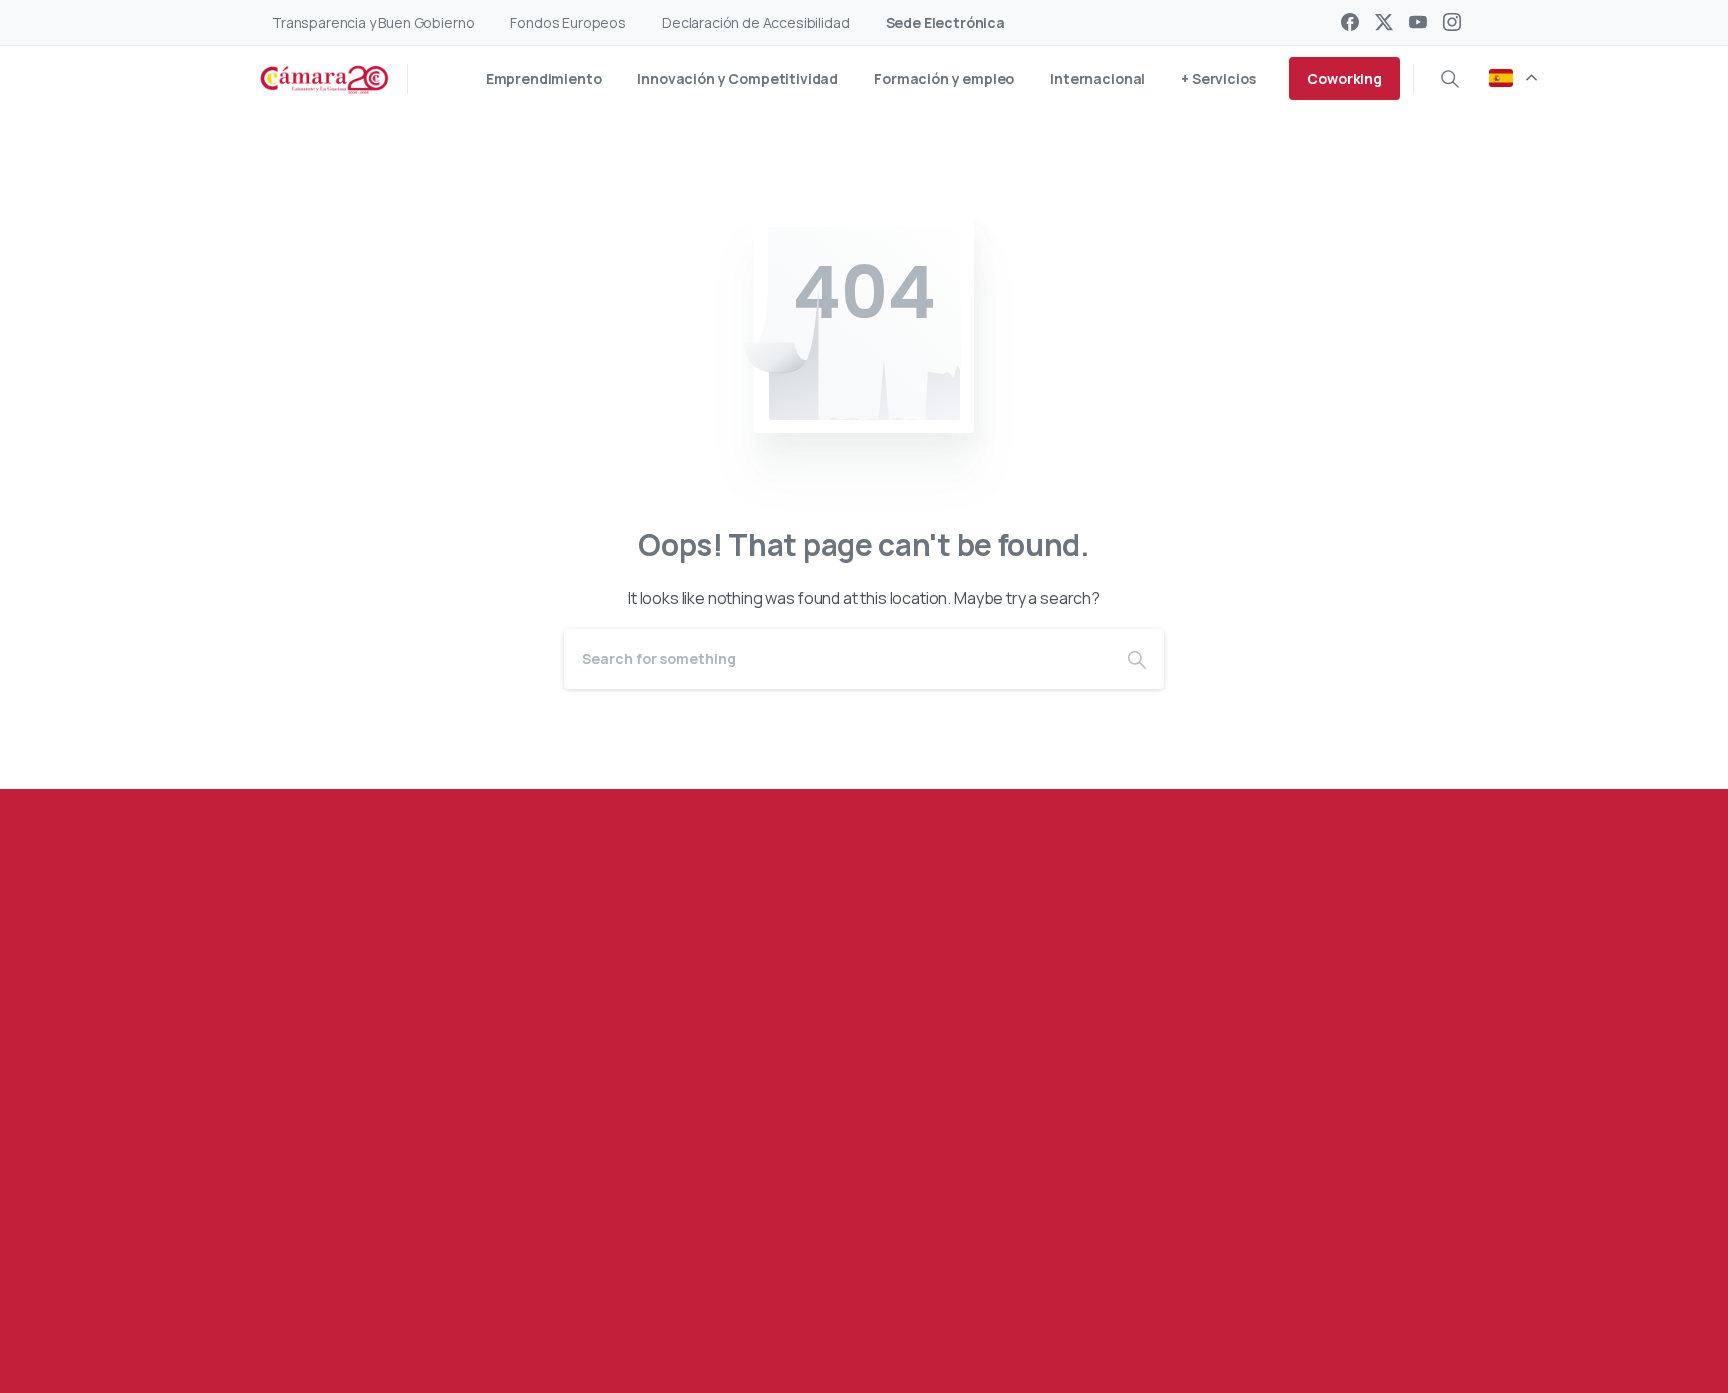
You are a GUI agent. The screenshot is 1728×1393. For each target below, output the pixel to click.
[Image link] (1320, 1179)
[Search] (1450, 79)
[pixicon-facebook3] (367, 1290)
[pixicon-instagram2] (487, 1290)
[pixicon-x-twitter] (407, 1290)
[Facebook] (1350, 22)
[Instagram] (1452, 22)
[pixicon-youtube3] (447, 1290)
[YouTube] (1418, 22)
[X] (1384, 22)
